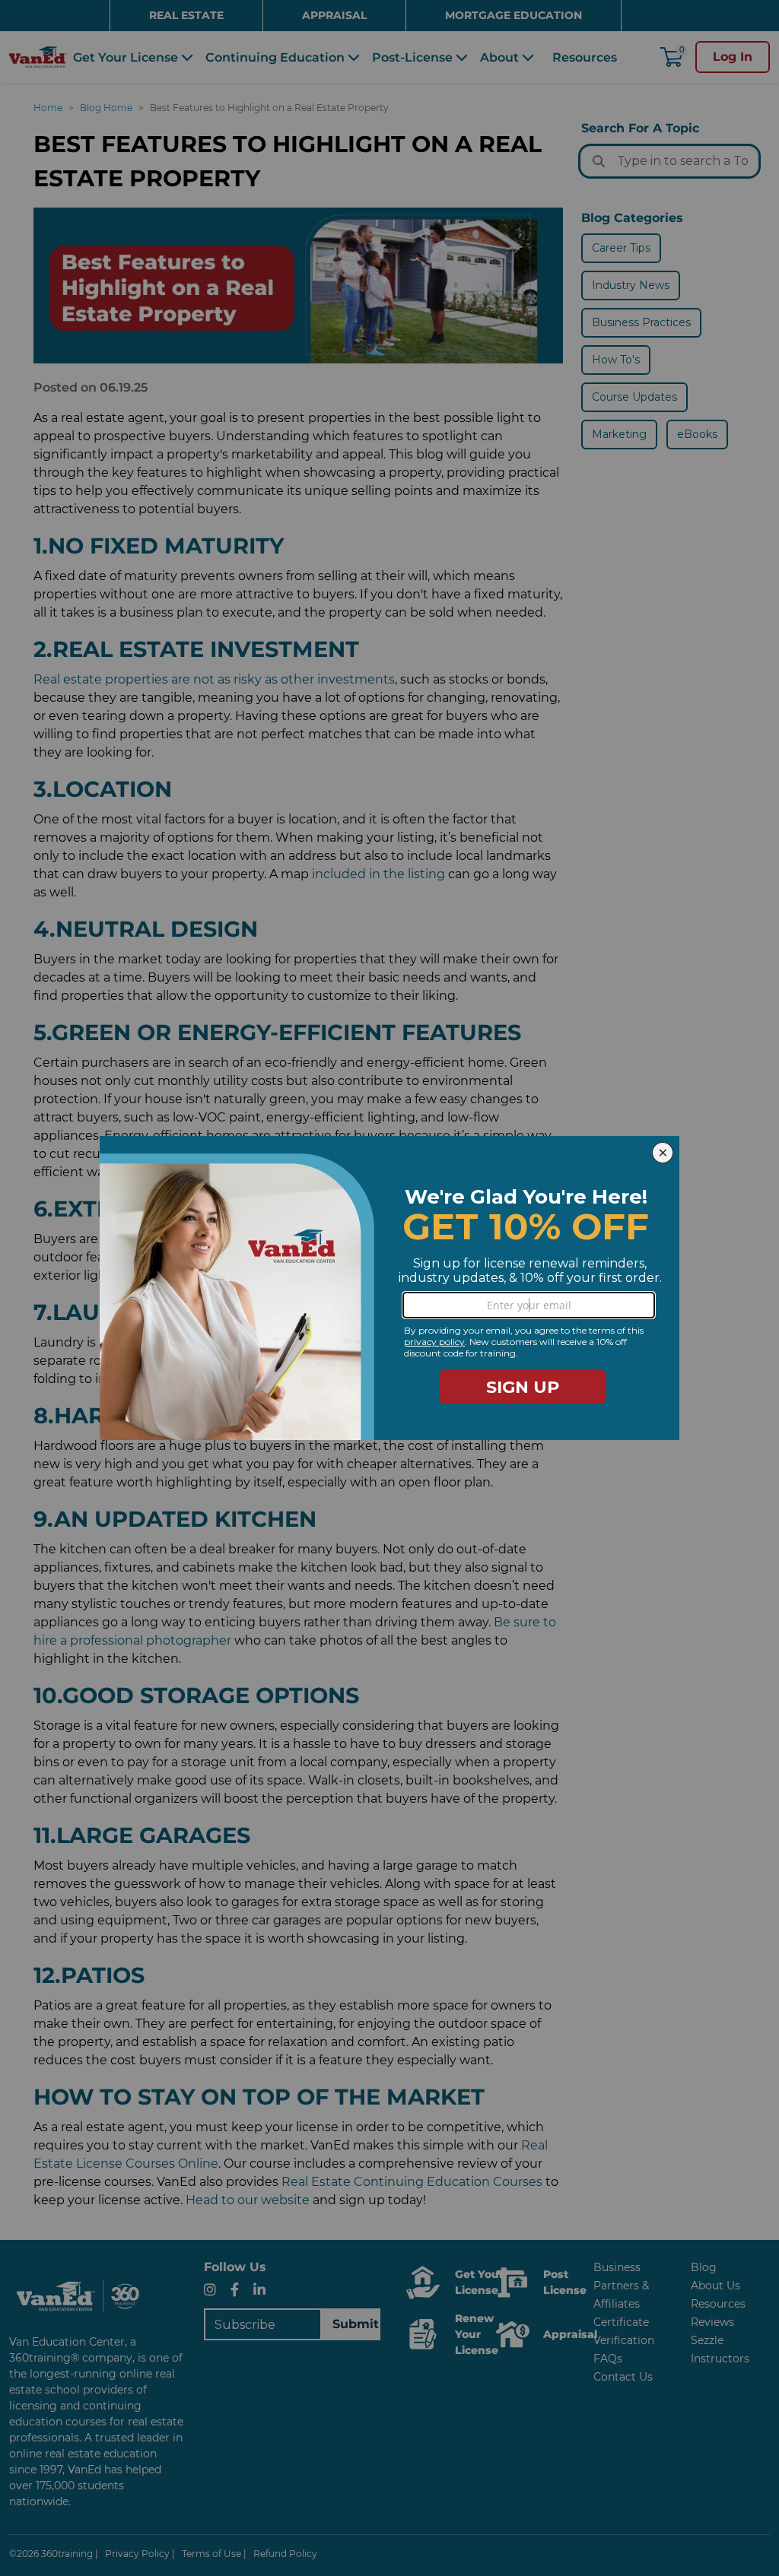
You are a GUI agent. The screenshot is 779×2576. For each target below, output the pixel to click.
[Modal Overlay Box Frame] (389, 1288)
